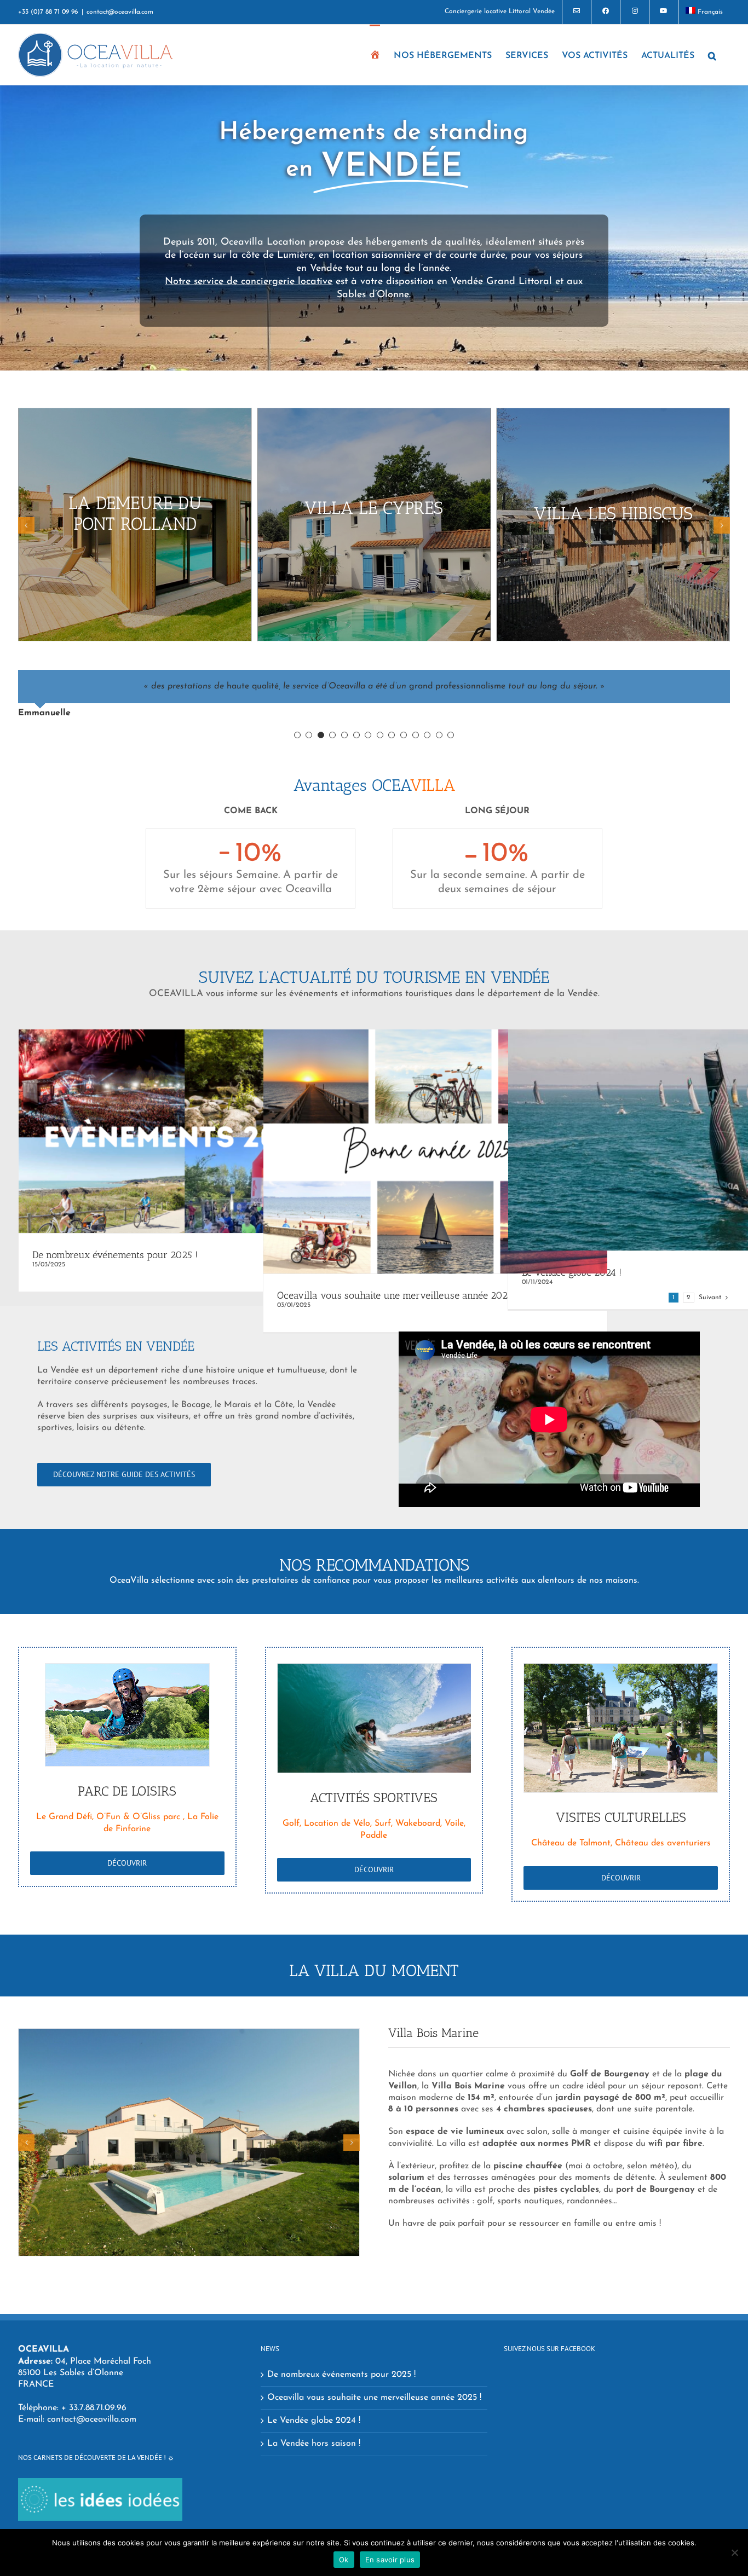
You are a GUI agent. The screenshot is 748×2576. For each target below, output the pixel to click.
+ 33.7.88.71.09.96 (94, 2408)
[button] (712, 55)
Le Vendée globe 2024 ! (314, 2421)
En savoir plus (390, 2560)
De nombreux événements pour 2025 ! (115, 1255)
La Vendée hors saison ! (314, 2444)
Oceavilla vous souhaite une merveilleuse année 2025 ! (398, 1295)
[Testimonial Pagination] (297, 735)
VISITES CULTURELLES (621, 1817)
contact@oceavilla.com (120, 12)
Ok (344, 2560)
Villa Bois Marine (433, 2033)
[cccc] (621, 1728)
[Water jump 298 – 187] (127, 1715)
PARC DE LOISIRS (127, 1791)
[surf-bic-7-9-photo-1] (374, 1718)
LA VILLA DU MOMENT (374, 1971)
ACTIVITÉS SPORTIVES (374, 1798)
